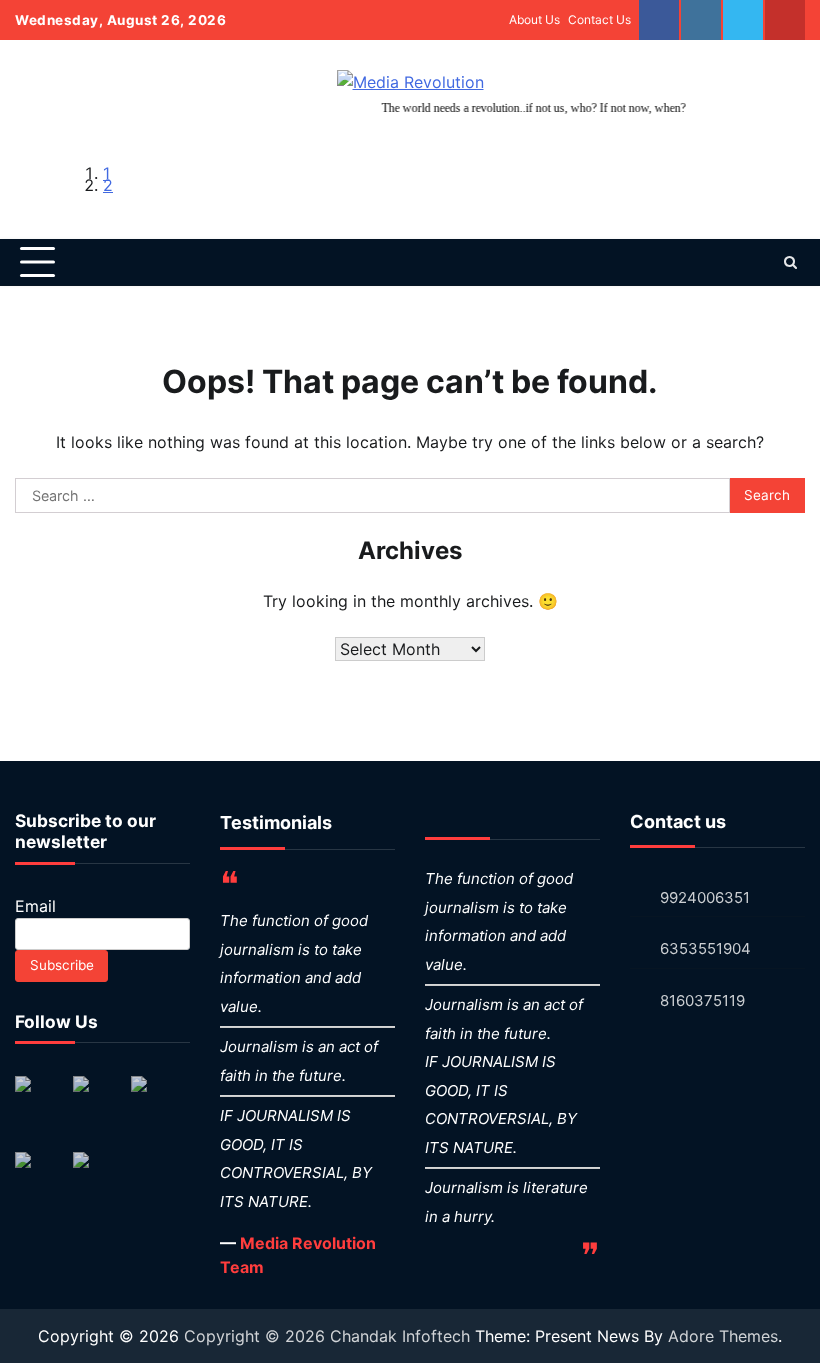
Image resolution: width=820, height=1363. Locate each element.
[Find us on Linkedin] (155, 1100)
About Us (534, 19)
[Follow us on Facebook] (39, 1100)
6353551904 (705, 948)
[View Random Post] (755, 262)
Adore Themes (723, 1336)
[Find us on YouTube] (39, 1176)
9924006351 (705, 897)
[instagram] (701, 20)
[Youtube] (785, 20)
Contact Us (599, 19)
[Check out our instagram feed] (97, 1176)
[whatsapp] (743, 20)
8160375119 (702, 1000)
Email (35, 906)
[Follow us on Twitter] (97, 1100)
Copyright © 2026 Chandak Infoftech (329, 1336)
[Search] (790, 262)
